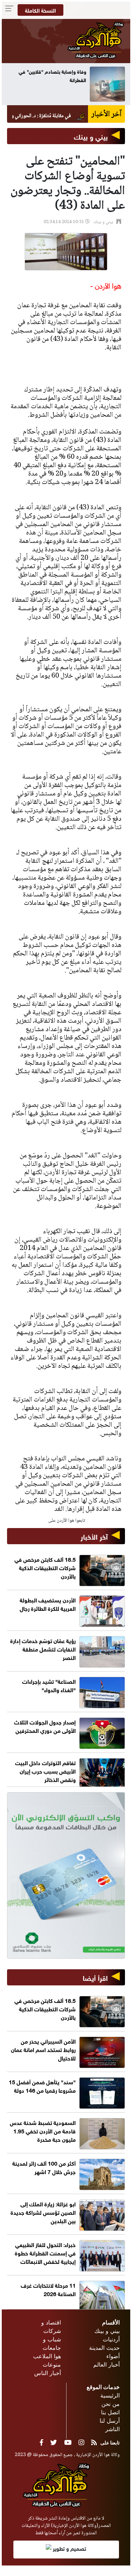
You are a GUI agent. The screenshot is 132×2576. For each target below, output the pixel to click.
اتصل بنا (110, 2412)
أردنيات (111, 2339)
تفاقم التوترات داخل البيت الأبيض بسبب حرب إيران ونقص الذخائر (45, 1771)
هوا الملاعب (47, 2356)
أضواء (113, 2356)
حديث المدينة (104, 2348)
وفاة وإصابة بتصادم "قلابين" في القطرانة (57, 75)
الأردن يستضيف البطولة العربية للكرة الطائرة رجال (48, 1604)
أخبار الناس (48, 2373)
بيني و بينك (91, 136)
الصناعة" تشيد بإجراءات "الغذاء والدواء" (49, 1685)
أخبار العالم (106, 2365)
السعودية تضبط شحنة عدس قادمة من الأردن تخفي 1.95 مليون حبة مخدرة (43, 2130)
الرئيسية (110, 2395)
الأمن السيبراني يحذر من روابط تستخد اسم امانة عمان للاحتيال (43, 2049)
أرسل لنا (110, 2421)
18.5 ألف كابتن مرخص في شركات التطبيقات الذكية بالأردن (45, 1567)
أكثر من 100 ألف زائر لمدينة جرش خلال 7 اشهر (44, 2167)
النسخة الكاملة (40, 10)
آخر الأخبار (94, 1536)
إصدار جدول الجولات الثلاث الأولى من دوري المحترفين (45, 1726)
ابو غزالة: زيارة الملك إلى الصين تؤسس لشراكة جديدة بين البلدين (43, 2212)
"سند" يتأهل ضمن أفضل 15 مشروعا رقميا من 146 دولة (42, 2086)
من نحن (111, 2404)
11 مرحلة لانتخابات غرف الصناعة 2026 (48, 2289)
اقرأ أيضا (95, 1977)
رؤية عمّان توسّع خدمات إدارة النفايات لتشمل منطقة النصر (43, 1649)
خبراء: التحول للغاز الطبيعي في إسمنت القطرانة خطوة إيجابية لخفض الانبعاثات (45, 2252)
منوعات (52, 2365)
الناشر (112, 2429)
